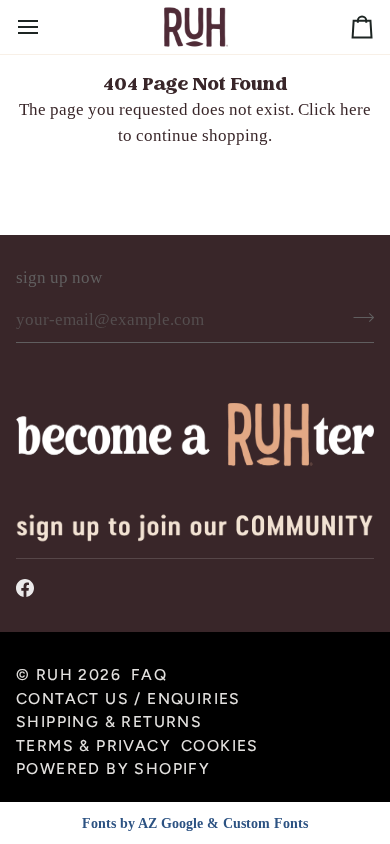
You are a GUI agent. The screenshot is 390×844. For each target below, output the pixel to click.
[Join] (357, 318)
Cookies (220, 745)
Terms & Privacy (93, 745)
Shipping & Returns (109, 721)
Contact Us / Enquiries (128, 698)
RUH (54, 674)
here (355, 109)
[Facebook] (25, 588)
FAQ (149, 674)
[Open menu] (46, 27)
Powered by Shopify (113, 768)
